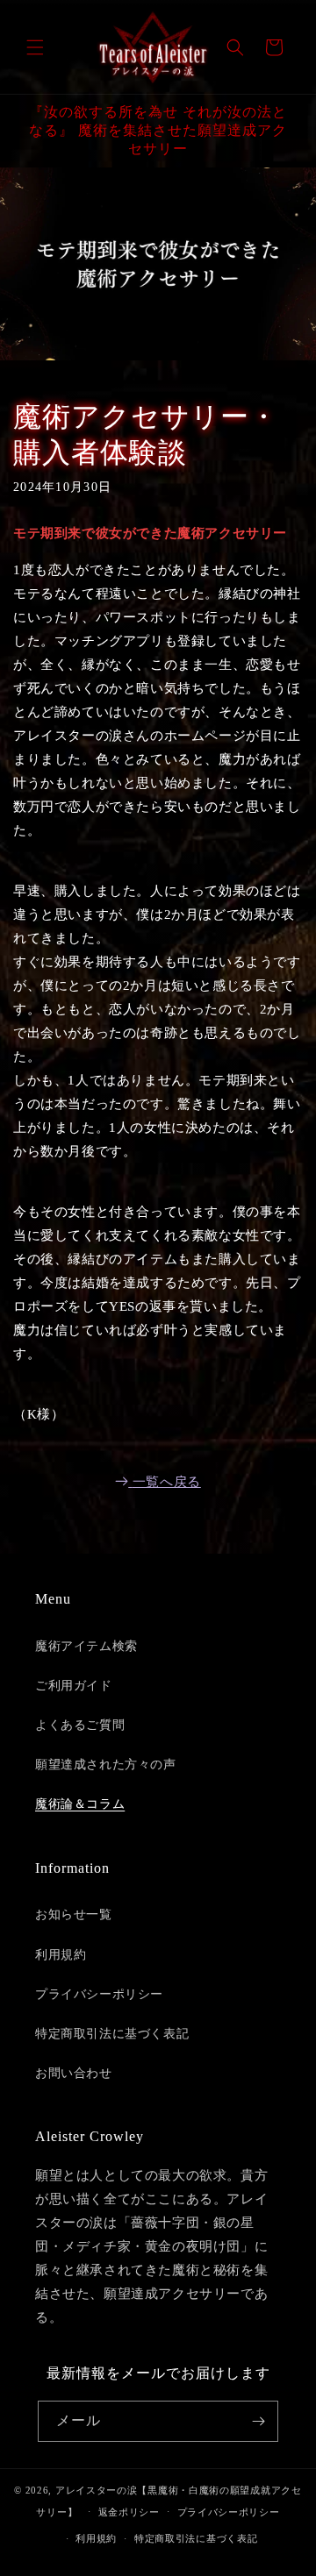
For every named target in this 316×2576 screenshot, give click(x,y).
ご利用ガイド (74, 1686)
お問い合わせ (74, 2073)
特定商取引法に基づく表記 (112, 2034)
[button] (35, 47)
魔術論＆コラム (80, 1804)
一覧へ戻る (167, 1482)
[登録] (258, 2421)
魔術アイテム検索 (86, 1646)
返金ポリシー (129, 2512)
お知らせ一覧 (74, 1914)
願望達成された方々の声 (106, 1765)
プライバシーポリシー (99, 1994)
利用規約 (61, 1955)
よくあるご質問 (80, 1725)
